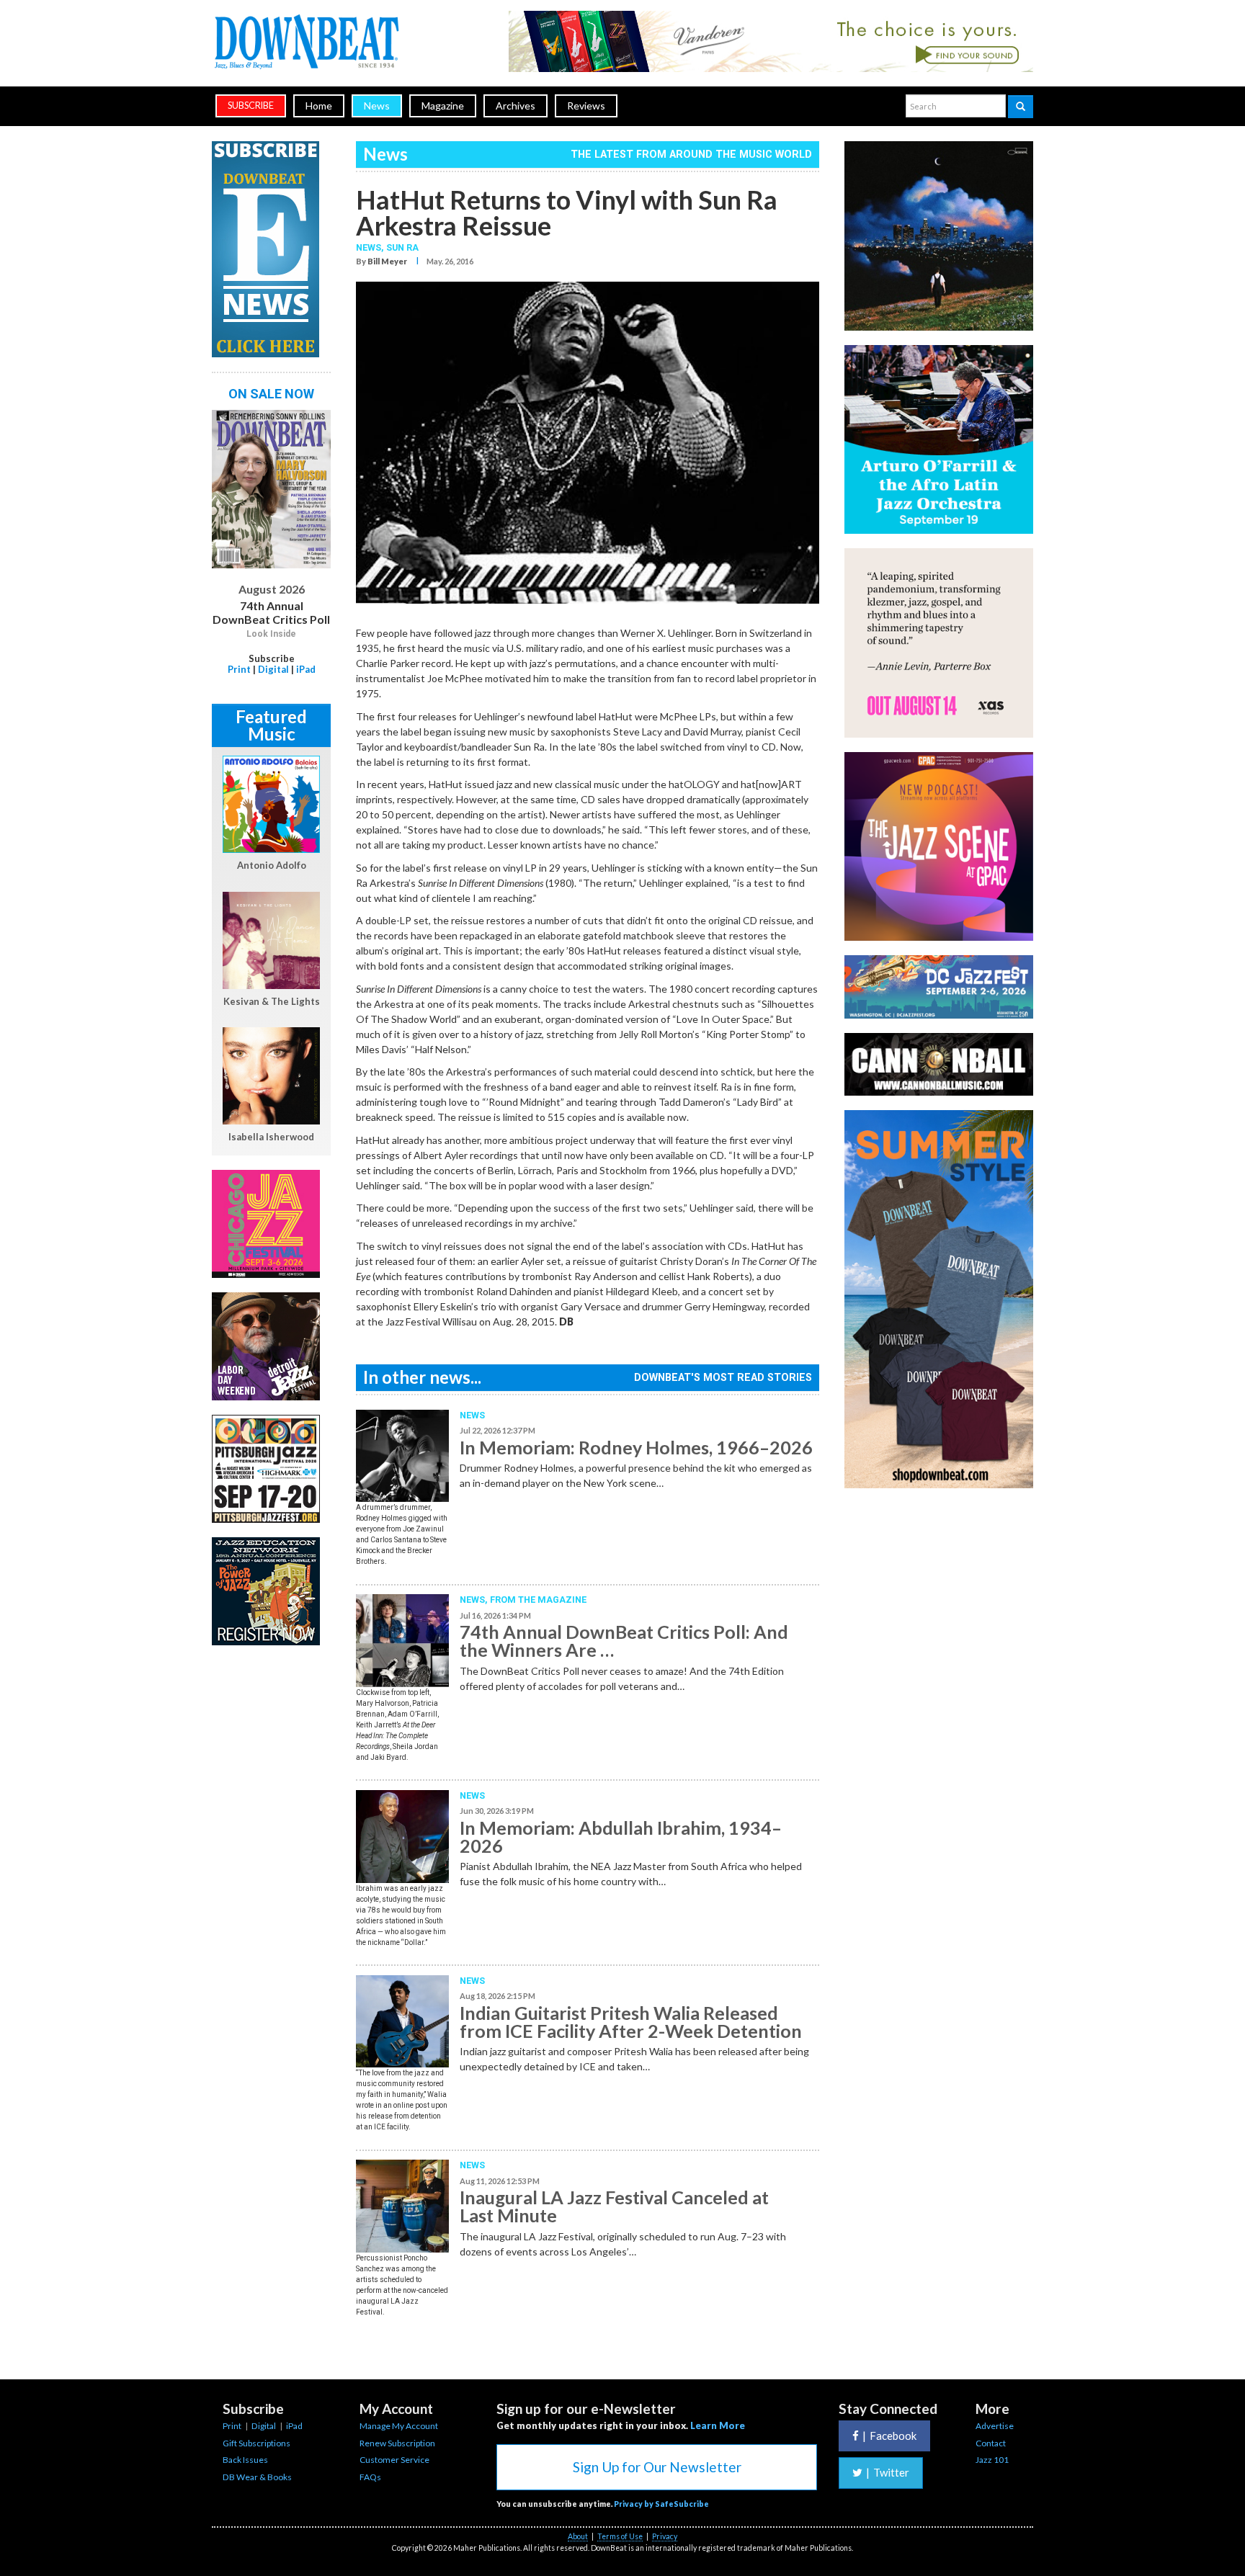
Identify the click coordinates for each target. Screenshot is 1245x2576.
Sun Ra (402, 247)
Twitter (888, 2472)
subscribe (251, 106)
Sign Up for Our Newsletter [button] (657, 2467)
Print (239, 669)
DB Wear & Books (257, 2477)
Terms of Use (620, 2536)
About (578, 2536)
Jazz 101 (992, 2460)
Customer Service (394, 2460)
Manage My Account (399, 2426)
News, (371, 247)
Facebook (889, 2436)
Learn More (718, 2425)
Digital (273, 669)
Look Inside (271, 634)
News (377, 106)
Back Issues (245, 2460)
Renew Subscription (397, 2443)
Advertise (995, 2426)
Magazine (443, 106)
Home (319, 106)
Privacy (665, 2536)
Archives (516, 106)
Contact (991, 2443)
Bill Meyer (387, 261)
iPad (306, 669)
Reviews (586, 106)
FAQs (370, 2477)
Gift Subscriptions (256, 2443)
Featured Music (271, 725)
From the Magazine (538, 1600)
